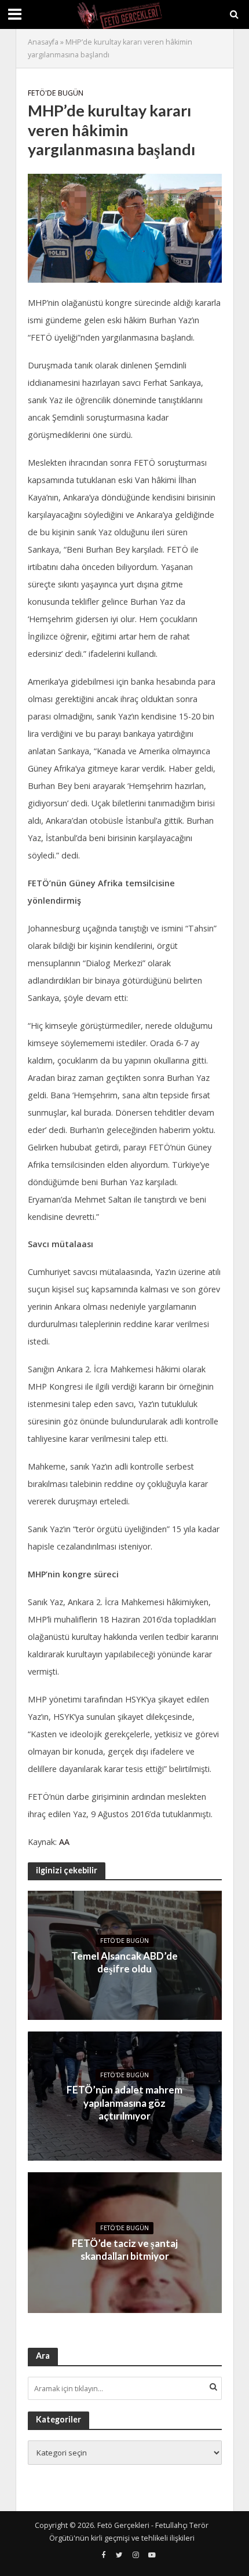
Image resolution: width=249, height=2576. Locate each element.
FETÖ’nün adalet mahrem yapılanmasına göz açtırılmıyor (124, 2103)
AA (64, 1842)
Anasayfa (43, 42)
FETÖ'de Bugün (56, 93)
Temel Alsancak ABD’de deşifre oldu (124, 1962)
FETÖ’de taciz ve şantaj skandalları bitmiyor (125, 2250)
